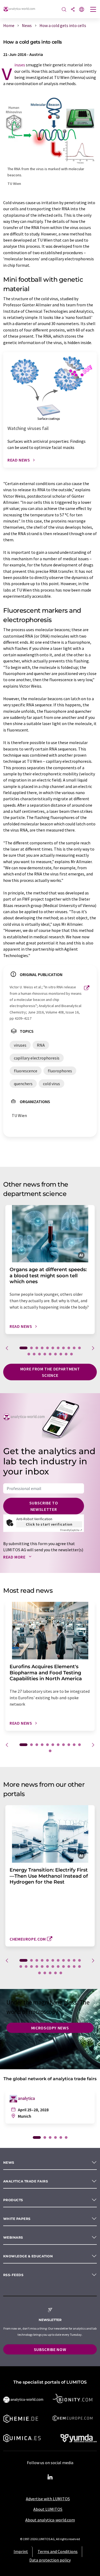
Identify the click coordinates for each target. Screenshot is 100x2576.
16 (50, 1354)
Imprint (21, 2551)
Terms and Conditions (58, 2551)
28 (61, 1973)
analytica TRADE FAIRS (26, 2181)
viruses (20, 65)
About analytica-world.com (50, 2520)
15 (45, 1354)
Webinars (13, 2237)
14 (39, 1354)
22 (74, 1967)
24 (39, 1973)
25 (45, 1973)
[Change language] (82, 10)
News (9, 2162)
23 (79, 1967)
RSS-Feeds (13, 2275)
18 (61, 1354)
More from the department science (50, 1372)
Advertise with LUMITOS (48, 2499)
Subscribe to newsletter (44, 1506)
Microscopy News (50, 2028)
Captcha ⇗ (71, 1530)
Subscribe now (50, 2349)
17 (55, 1354)
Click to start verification (49, 1524)
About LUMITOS (48, 2509)
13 (34, 1354)
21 (69, 1967)
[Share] (73, 10)
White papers (17, 2219)
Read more (15, 1557)
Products (13, 2200)
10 (74, 1348)
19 (66, 1354)
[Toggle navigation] (93, 10)
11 (79, 1348)
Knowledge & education (28, 2256)
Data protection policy (50, 2560)
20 (71, 1354)
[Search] (64, 10)
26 (50, 1973)
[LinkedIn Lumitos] (50, 2477)
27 (55, 1973)
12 (29, 1354)
